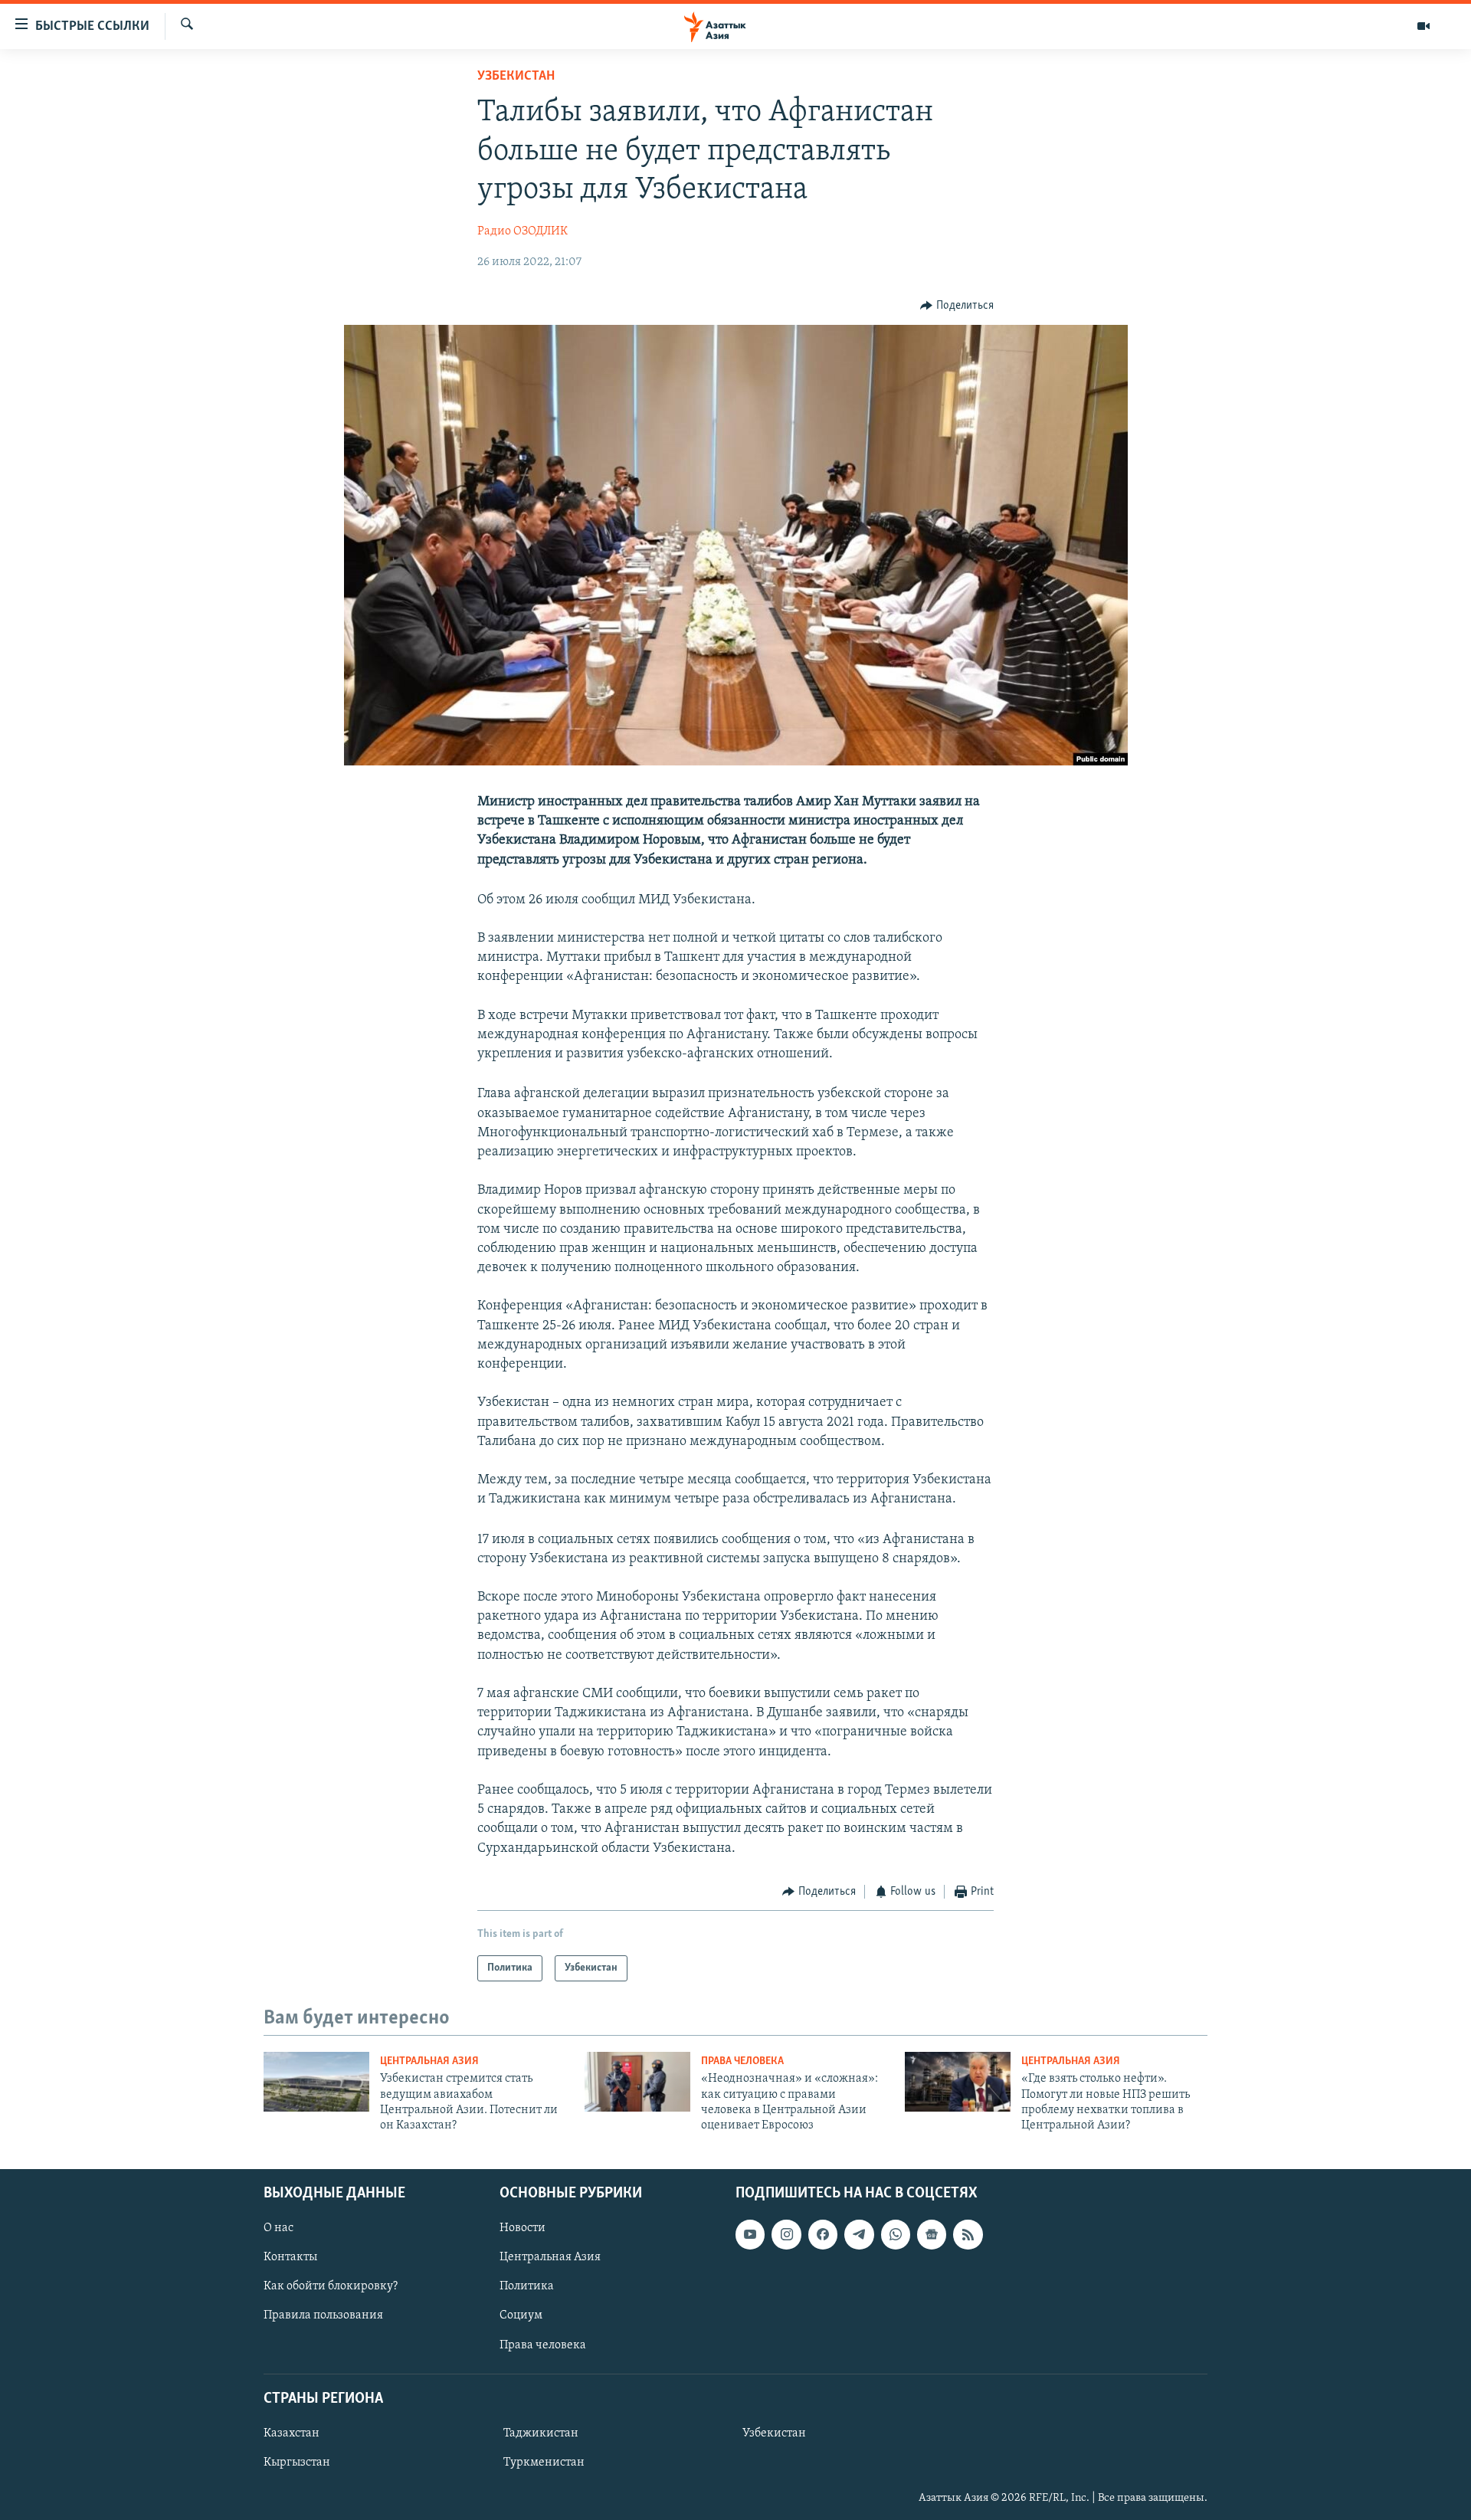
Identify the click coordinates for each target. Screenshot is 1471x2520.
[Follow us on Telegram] (859, 2234)
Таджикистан (541, 2433)
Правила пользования (323, 2315)
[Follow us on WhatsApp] (896, 2234)
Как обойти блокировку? (331, 2286)
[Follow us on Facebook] (823, 2234)
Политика (527, 2286)
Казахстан (292, 2433)
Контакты (290, 2257)
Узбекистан (516, 77)
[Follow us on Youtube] (750, 2234)
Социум (521, 2315)
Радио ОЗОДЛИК (523, 231)
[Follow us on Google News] (932, 2234)
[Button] (957, 306)
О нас (278, 2228)
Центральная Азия (429, 2061)
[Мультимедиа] (1423, 26)
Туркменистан (544, 2463)
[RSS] (968, 2234)
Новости (523, 2228)
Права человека (742, 2061)
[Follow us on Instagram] (786, 2234)
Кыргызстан (297, 2463)
